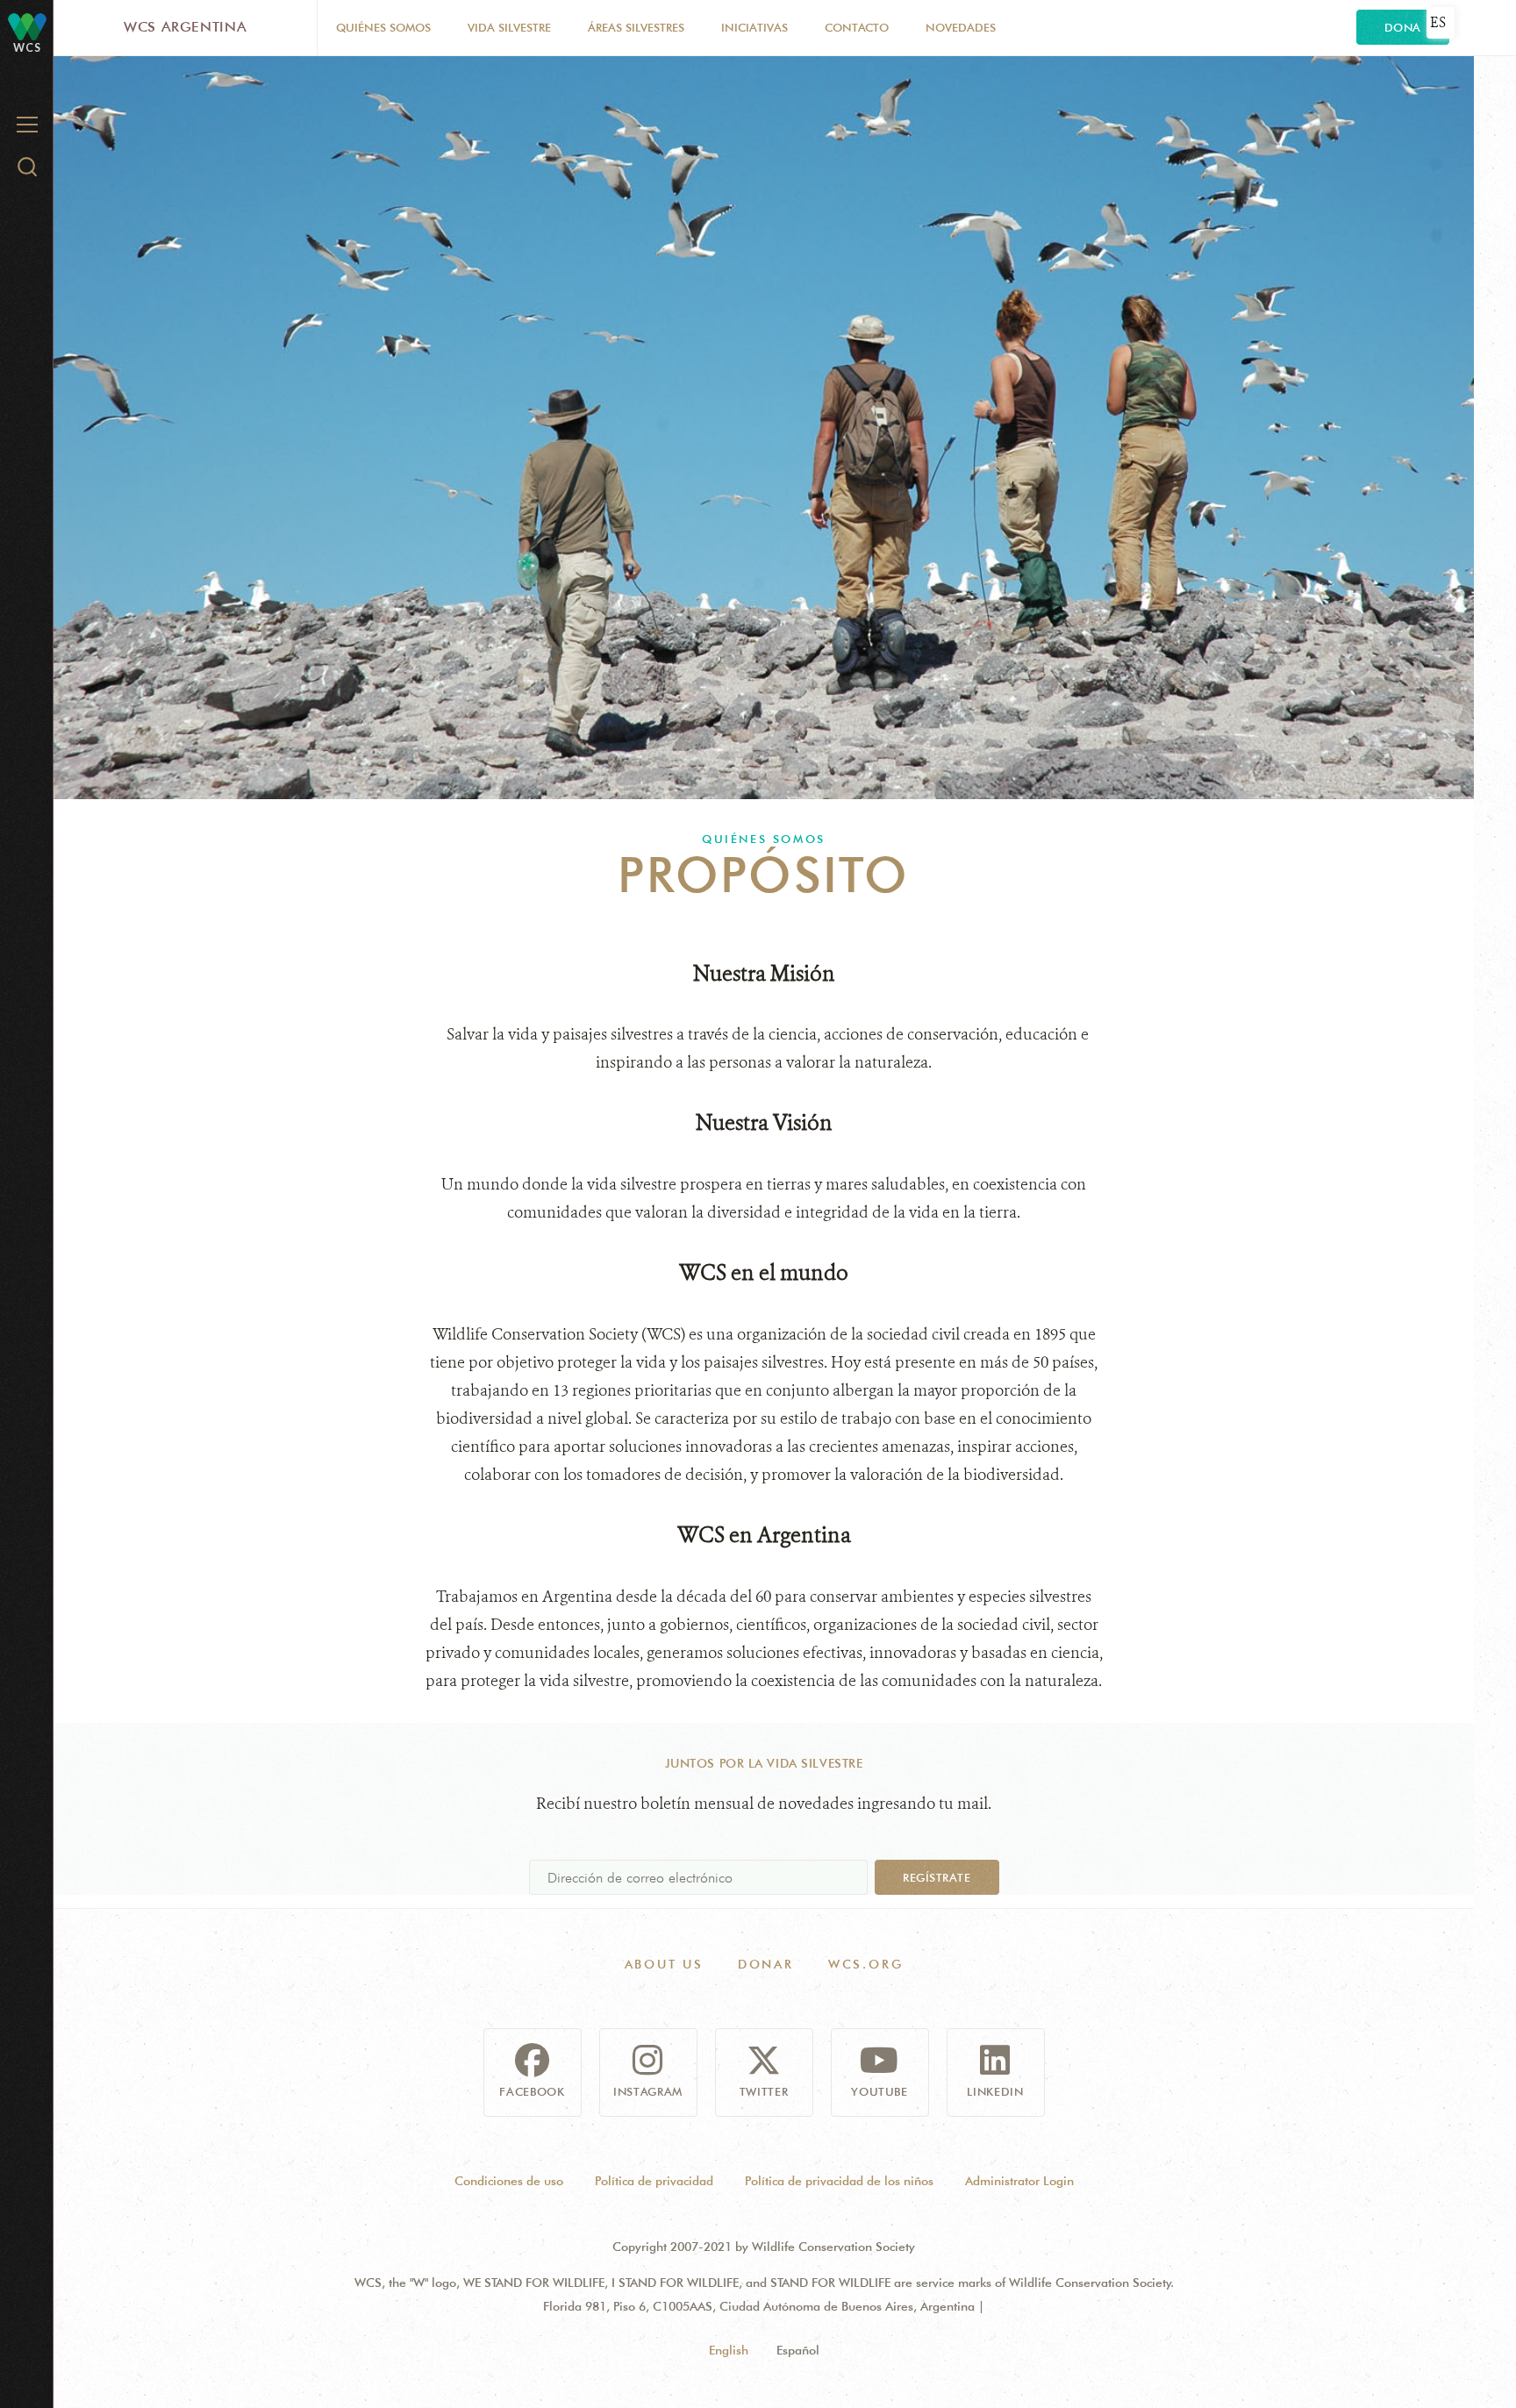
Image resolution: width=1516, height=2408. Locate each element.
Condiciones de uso (509, 2181)
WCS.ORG (866, 1964)
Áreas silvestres (636, 27)
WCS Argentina (185, 27)
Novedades (961, 27)
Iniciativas (754, 27)
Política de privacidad (654, 2181)
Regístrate (937, 1877)
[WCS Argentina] (27, 26)
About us (664, 1964)
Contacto (857, 27)
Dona (1403, 27)
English (729, 2350)
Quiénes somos (383, 27)
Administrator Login (1019, 2181)
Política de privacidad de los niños (839, 2181)
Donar (766, 1964)
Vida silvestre (509, 27)
